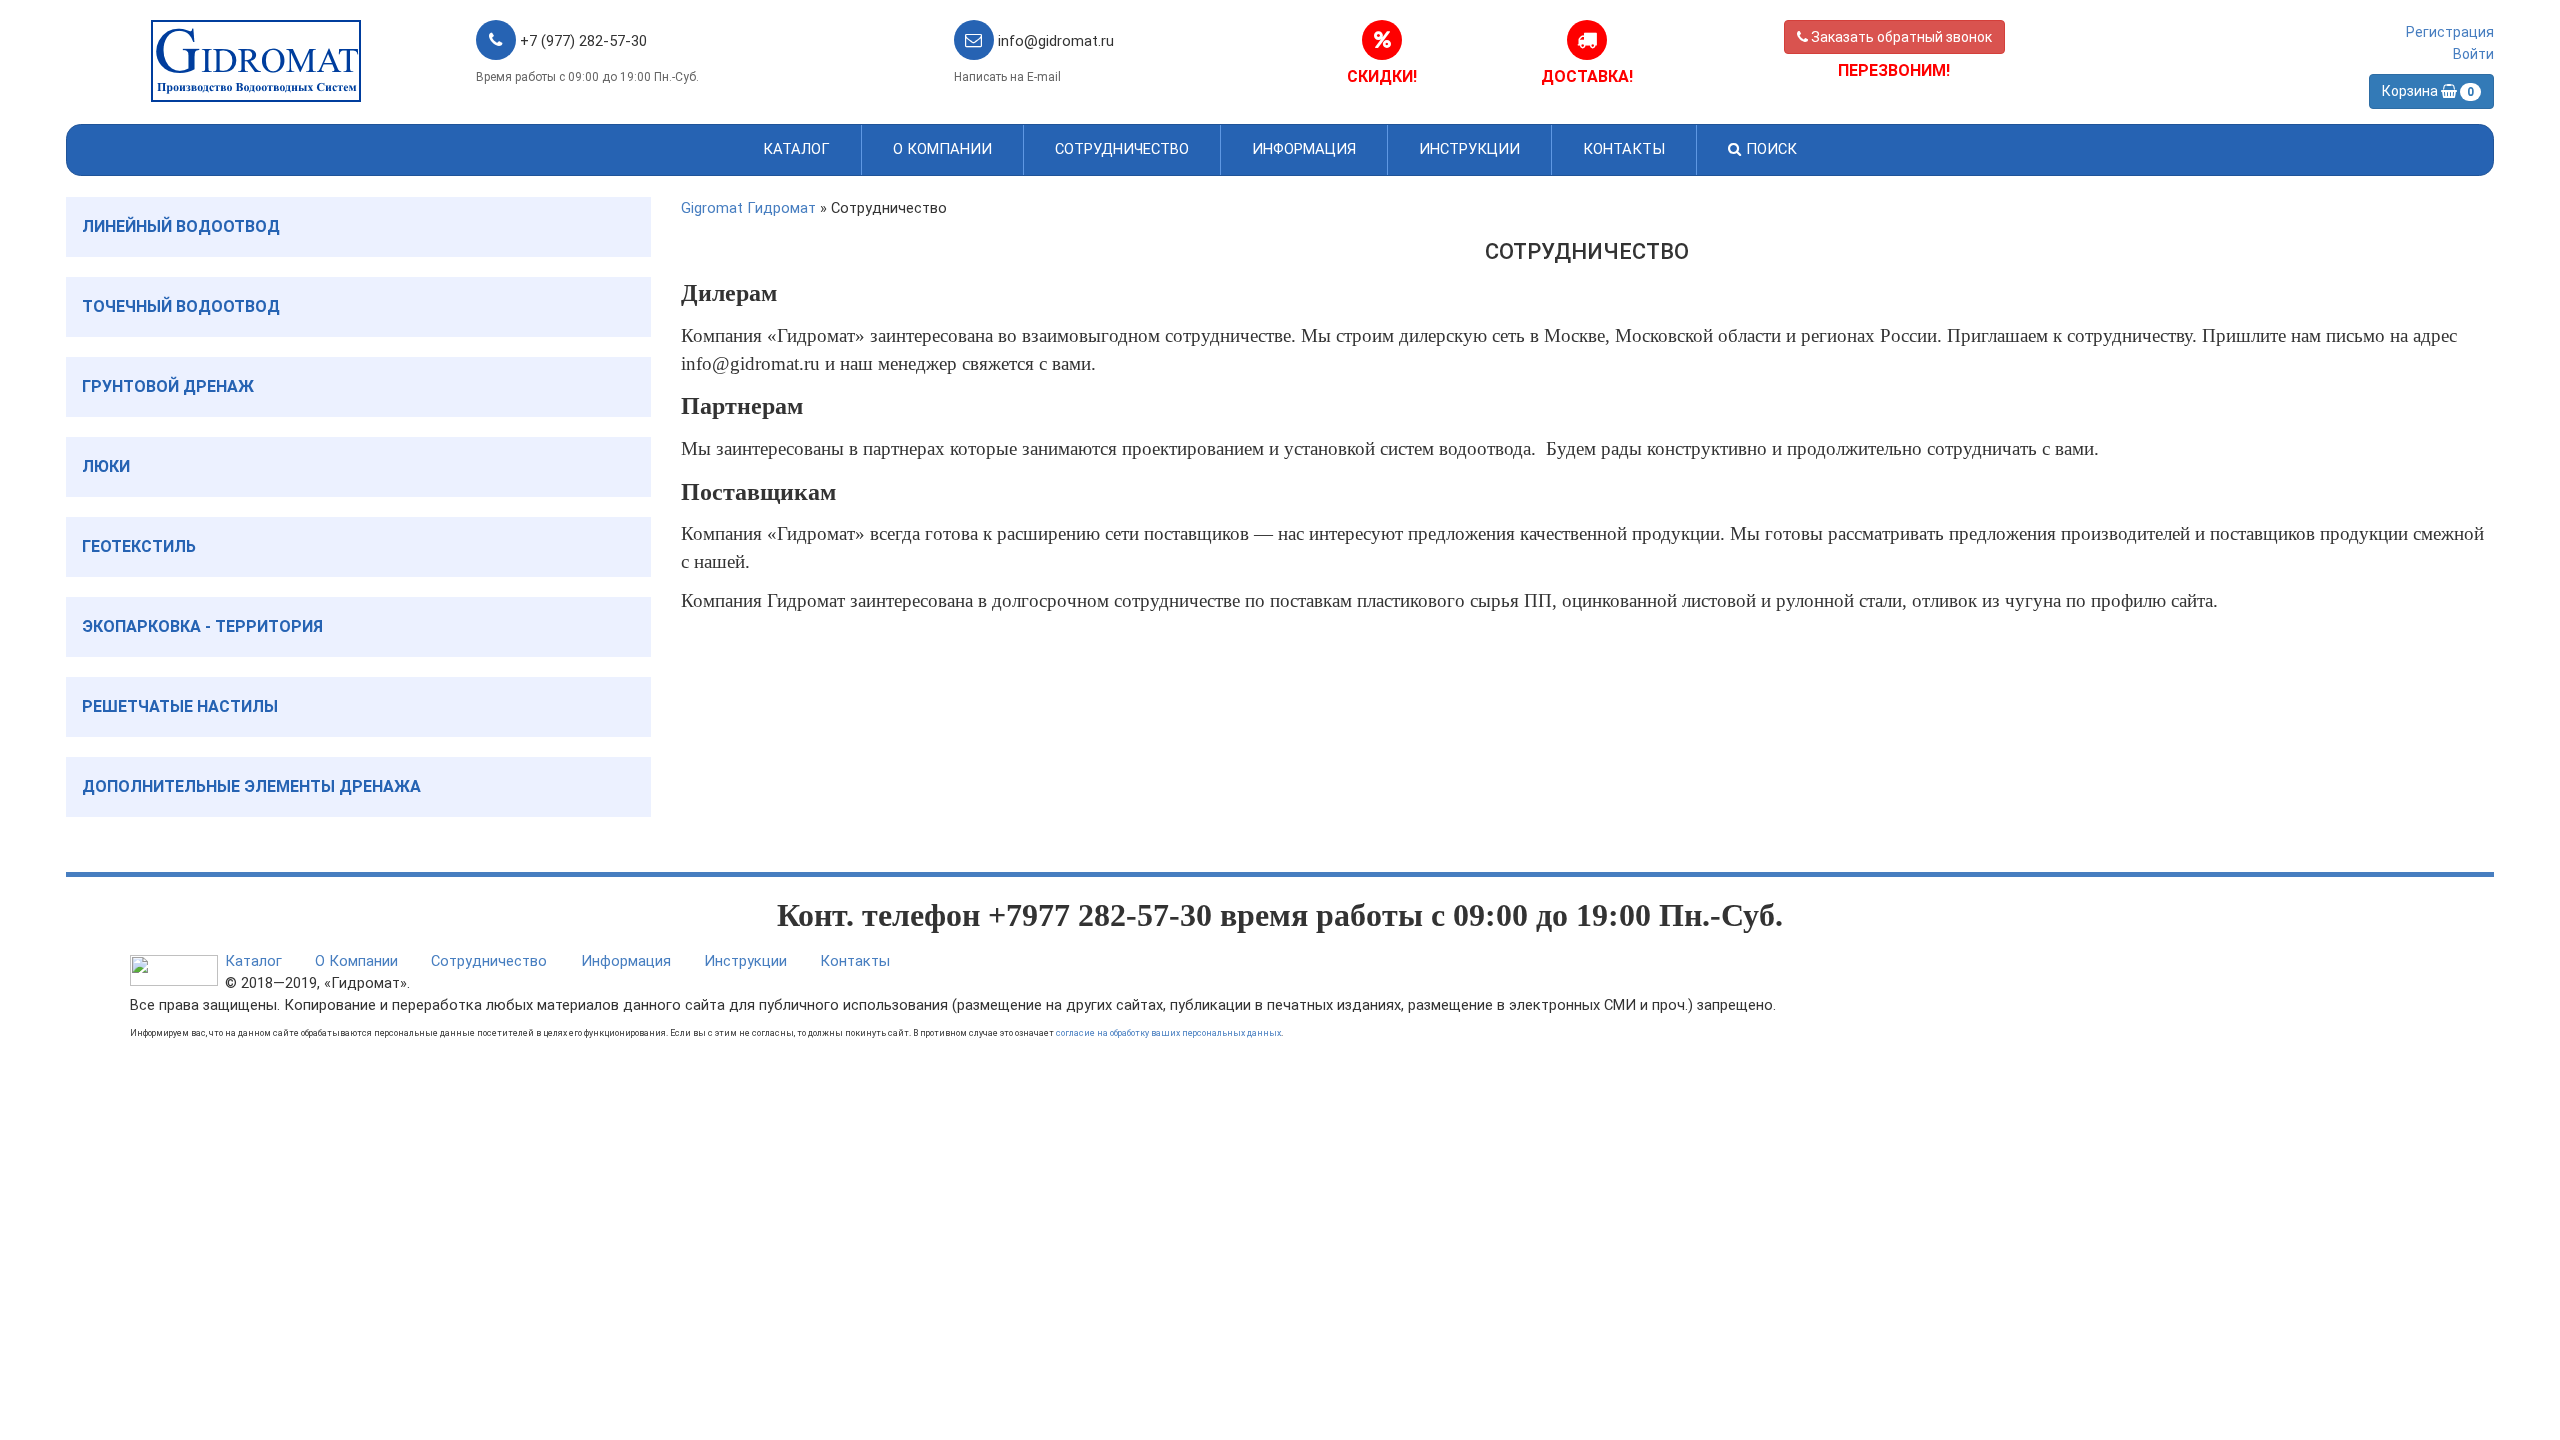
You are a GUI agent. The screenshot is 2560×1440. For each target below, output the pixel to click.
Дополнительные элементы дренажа (251, 786)
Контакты (1624, 149)
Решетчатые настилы (180, 706)
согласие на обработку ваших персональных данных (1168, 1033)
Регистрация (2450, 32)
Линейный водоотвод (181, 226)
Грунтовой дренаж (168, 386)
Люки (106, 466)
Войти (2473, 54)
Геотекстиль (139, 546)
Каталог (796, 149)
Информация (1304, 149)
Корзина (2428, 91)
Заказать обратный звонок (1900, 37)
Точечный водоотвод (181, 306)
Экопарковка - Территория (202, 626)
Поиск (1769, 149)
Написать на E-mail (1007, 77)
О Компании (942, 149)
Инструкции (1469, 149)
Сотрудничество (1122, 149)
